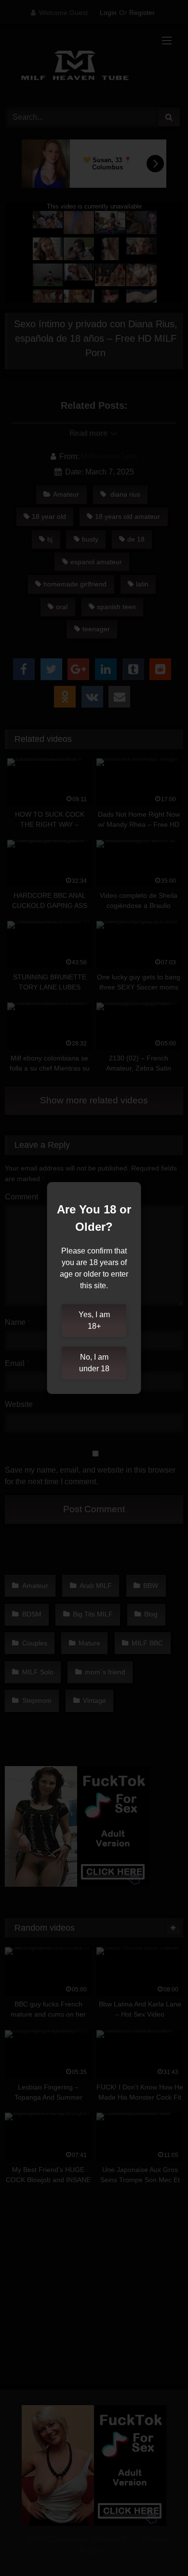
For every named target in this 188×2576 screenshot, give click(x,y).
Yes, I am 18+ (94, 1320)
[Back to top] (158, 2547)
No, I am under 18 (94, 1363)
